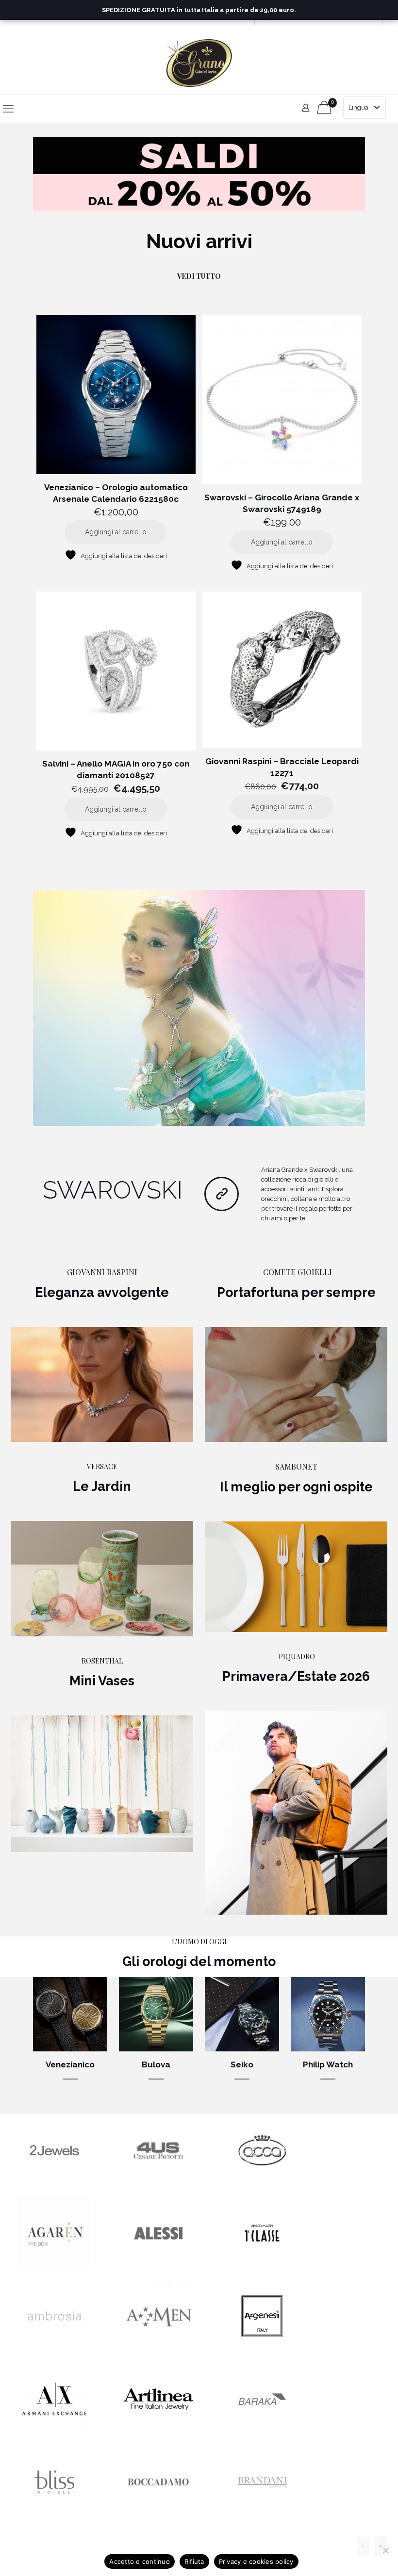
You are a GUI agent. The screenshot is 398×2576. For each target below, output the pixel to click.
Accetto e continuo (140, 2561)
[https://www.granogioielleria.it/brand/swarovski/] (199, 1008)
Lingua (358, 107)
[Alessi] (158, 2267)
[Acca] (262, 2184)
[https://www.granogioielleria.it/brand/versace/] (102, 1579)
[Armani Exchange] (54, 2433)
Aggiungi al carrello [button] (116, 532)
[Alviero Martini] (262, 2267)
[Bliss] (54, 2516)
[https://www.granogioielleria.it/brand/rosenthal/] (102, 1784)
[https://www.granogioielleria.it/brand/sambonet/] (296, 1577)
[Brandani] (262, 2516)
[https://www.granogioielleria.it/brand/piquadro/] (296, 1813)
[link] (199, 174)
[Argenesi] (262, 2350)
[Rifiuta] (386, 2550)
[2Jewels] (54, 2184)
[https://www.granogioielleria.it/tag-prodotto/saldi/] (199, 174)
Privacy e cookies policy (256, 2561)
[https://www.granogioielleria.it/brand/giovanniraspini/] (102, 1384)
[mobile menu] (8, 109)
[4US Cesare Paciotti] (158, 2184)
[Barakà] (262, 2433)
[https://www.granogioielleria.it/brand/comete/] (296, 1384)
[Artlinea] (158, 2433)
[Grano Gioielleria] (199, 63)
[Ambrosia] (54, 2350)
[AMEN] (158, 2350)
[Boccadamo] (158, 2516)
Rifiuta (194, 2561)
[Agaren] (54, 2267)
